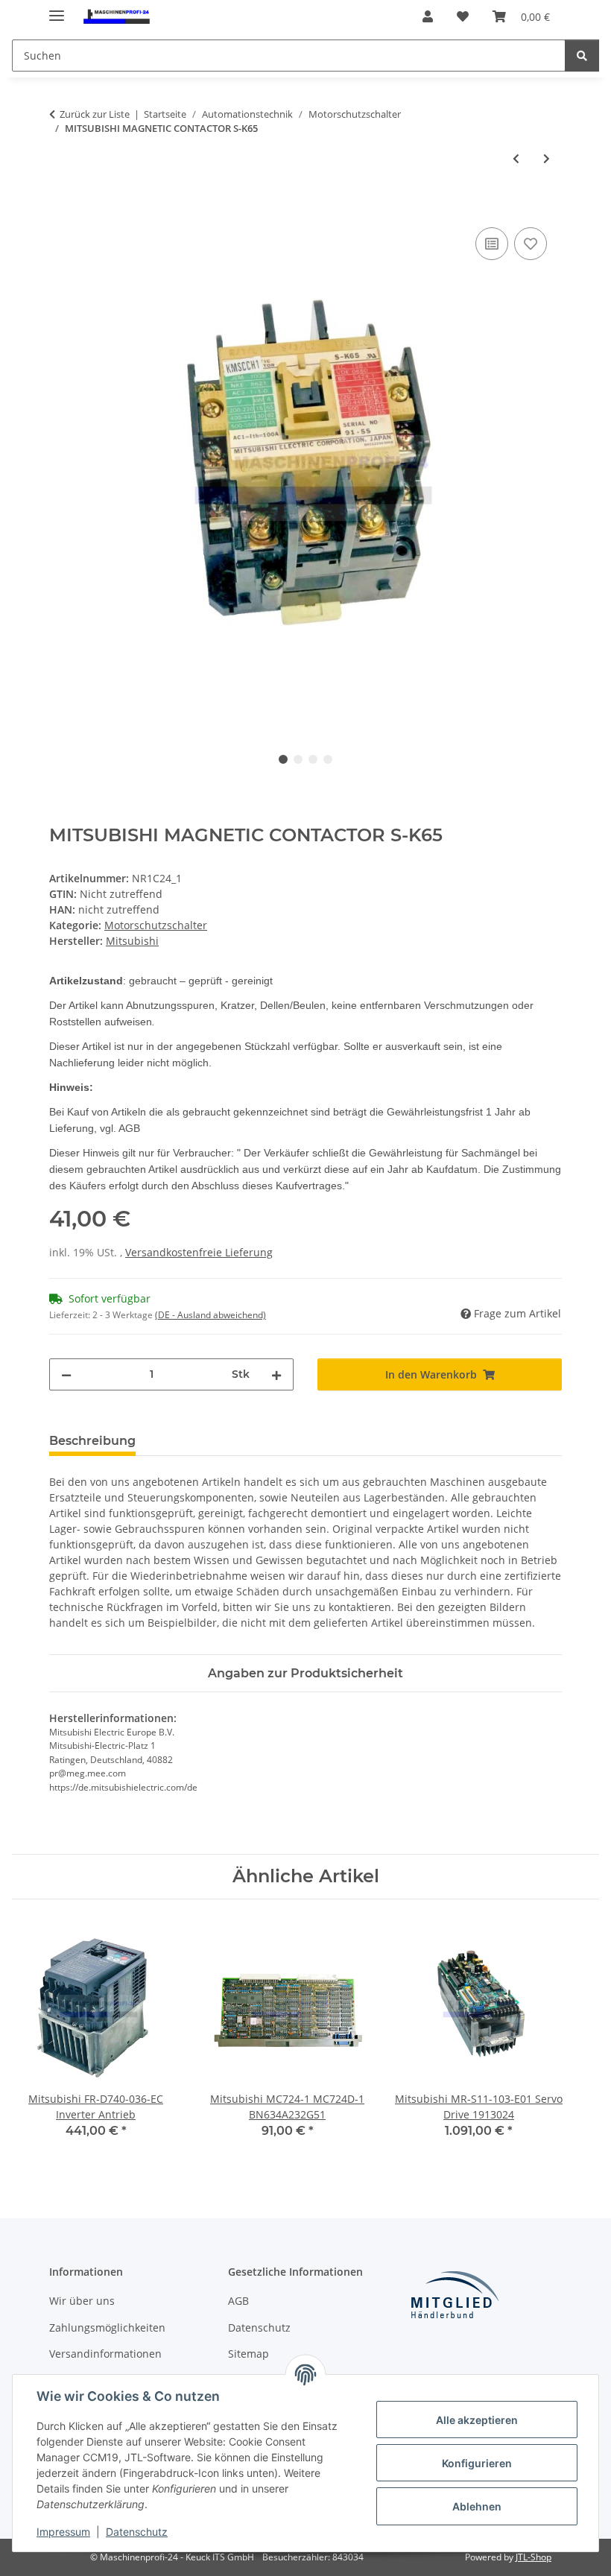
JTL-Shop (534, 2557)
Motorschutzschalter (156, 925)
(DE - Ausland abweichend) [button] (210, 1315)
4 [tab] (328, 759)
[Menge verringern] (66, 1374)
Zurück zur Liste (95, 114)
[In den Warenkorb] (61, 207)
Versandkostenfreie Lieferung (199, 1252)
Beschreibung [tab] (92, 1441)
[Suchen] (582, 56)
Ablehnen (477, 2506)
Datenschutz (137, 2532)
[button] (428, 16)
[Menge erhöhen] (276, 1374)
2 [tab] (298, 759)
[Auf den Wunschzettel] (531, 244)
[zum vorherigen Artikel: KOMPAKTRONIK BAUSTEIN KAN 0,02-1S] (516, 158)
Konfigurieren (477, 2463)
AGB (238, 2301)
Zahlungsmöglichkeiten (107, 2327)
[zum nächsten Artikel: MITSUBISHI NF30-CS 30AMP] (547, 158)
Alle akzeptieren (477, 2420)
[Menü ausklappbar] (57, 9)
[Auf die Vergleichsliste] (492, 244)
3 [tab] (313, 759)
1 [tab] (283, 759)
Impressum (63, 2532)
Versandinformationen (105, 2354)
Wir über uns (82, 2301)
